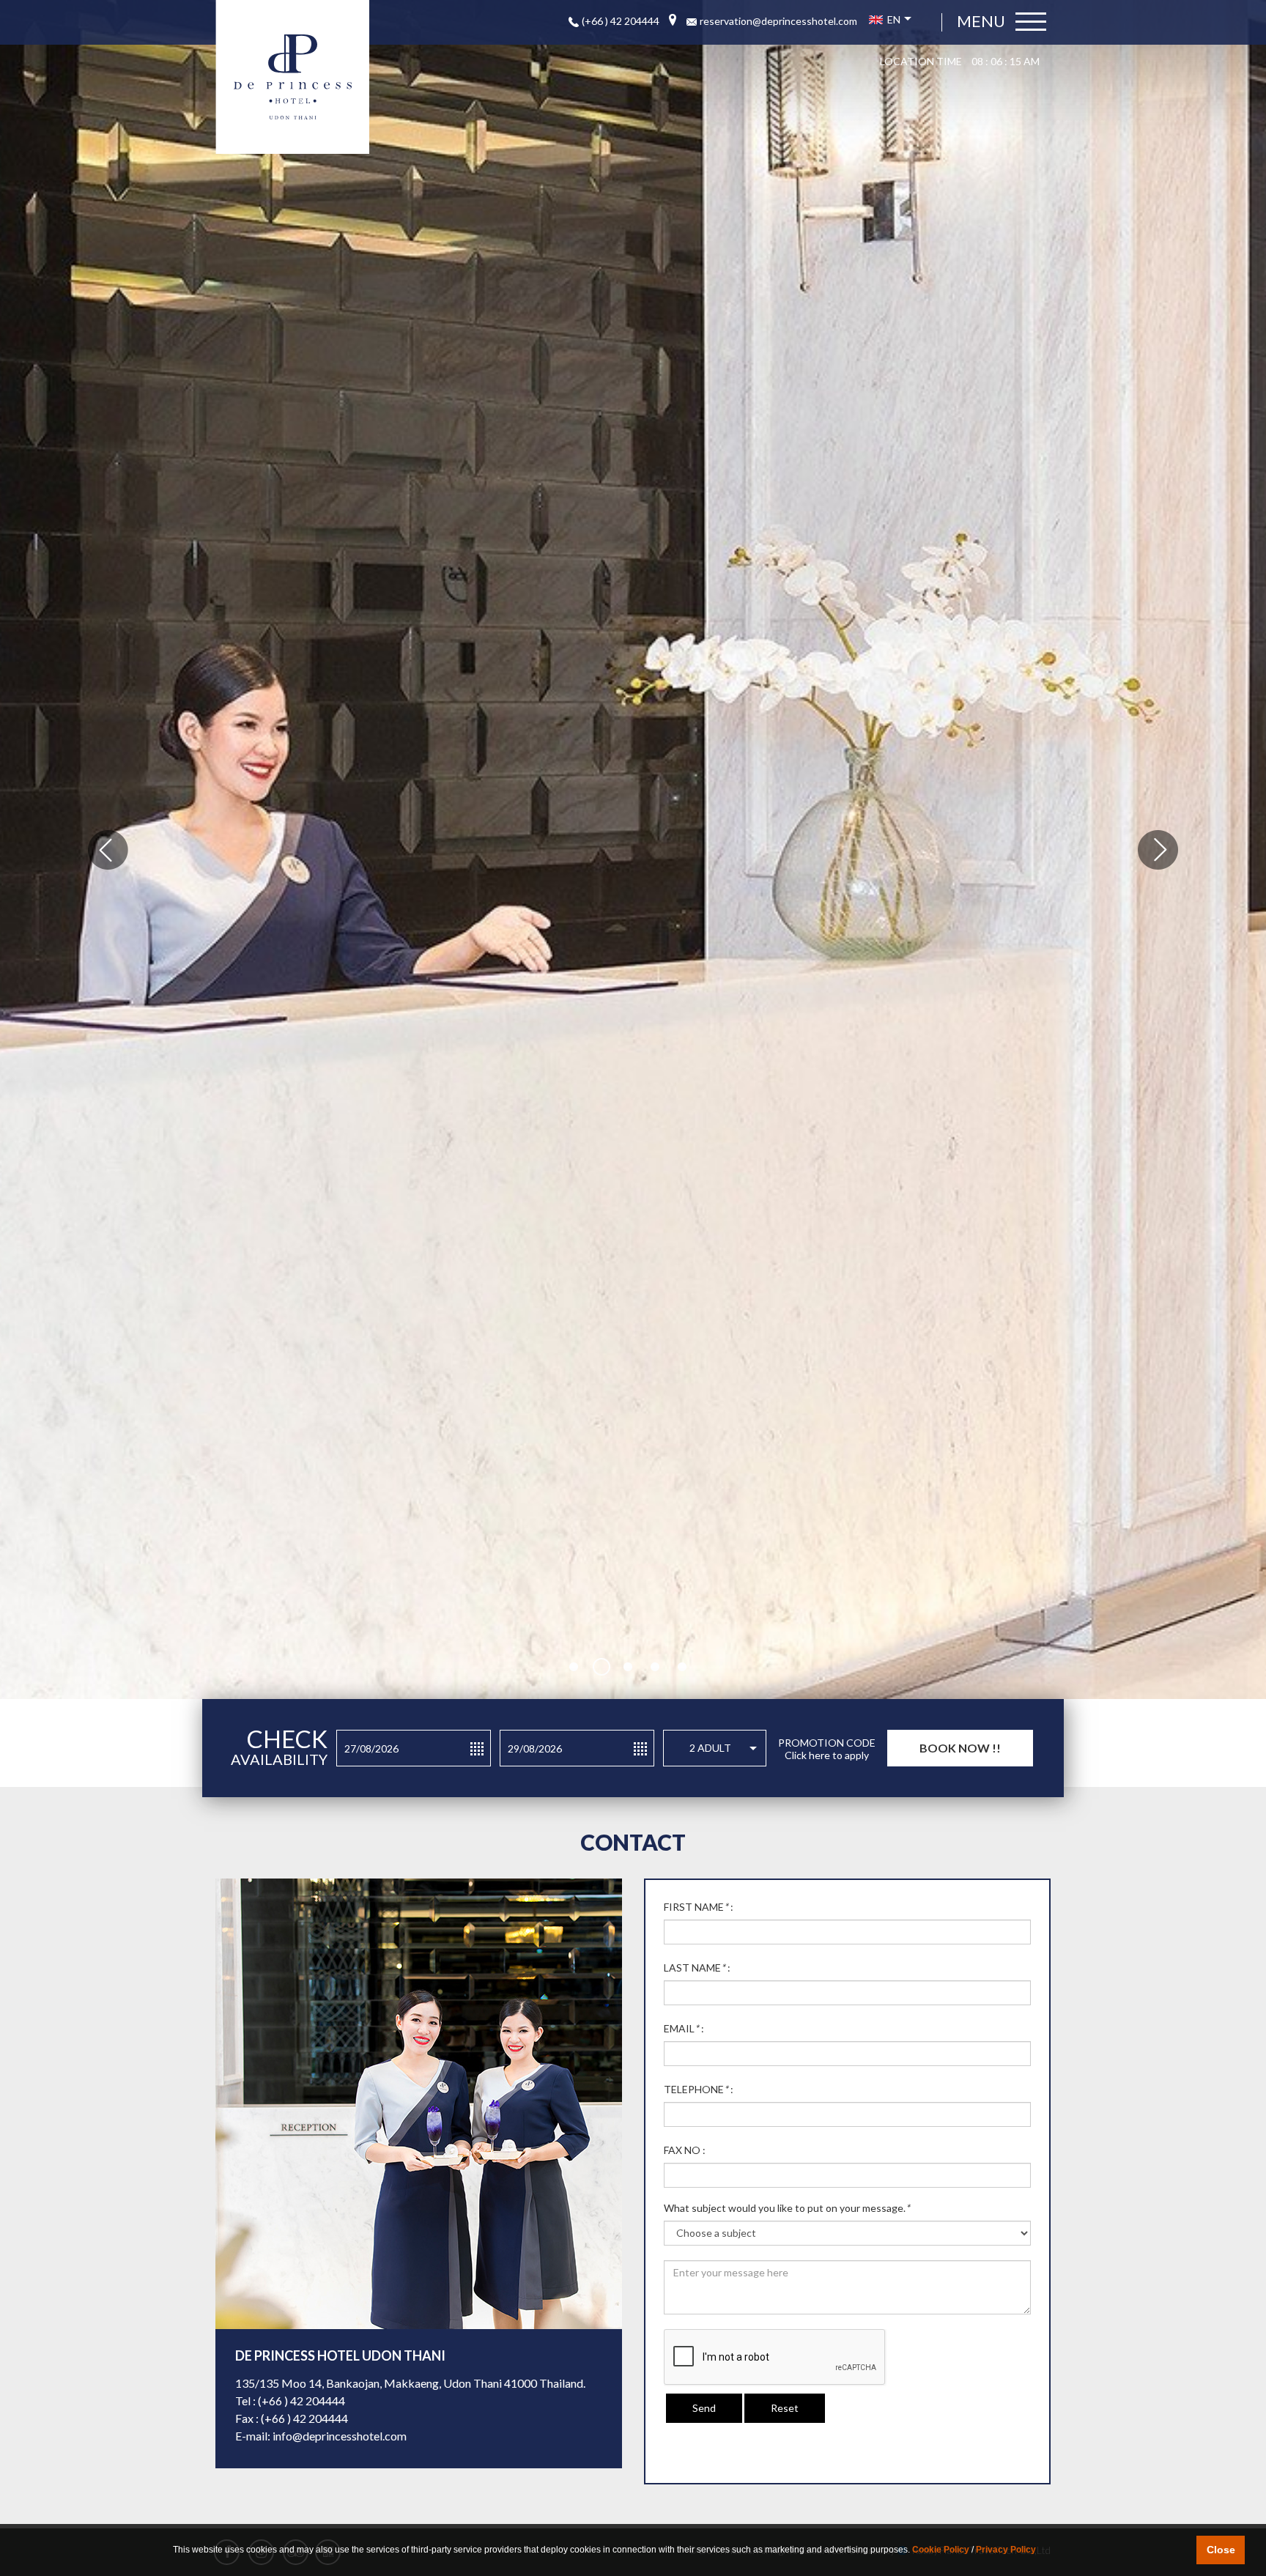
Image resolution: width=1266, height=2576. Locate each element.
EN (893, 19)
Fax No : (685, 2150)
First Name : (699, 1907)
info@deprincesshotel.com (340, 2436)
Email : (684, 2028)
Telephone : (699, 2089)
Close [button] (1221, 2550)
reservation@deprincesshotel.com (778, 21)
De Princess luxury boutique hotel (292, 77)
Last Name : (697, 1968)
